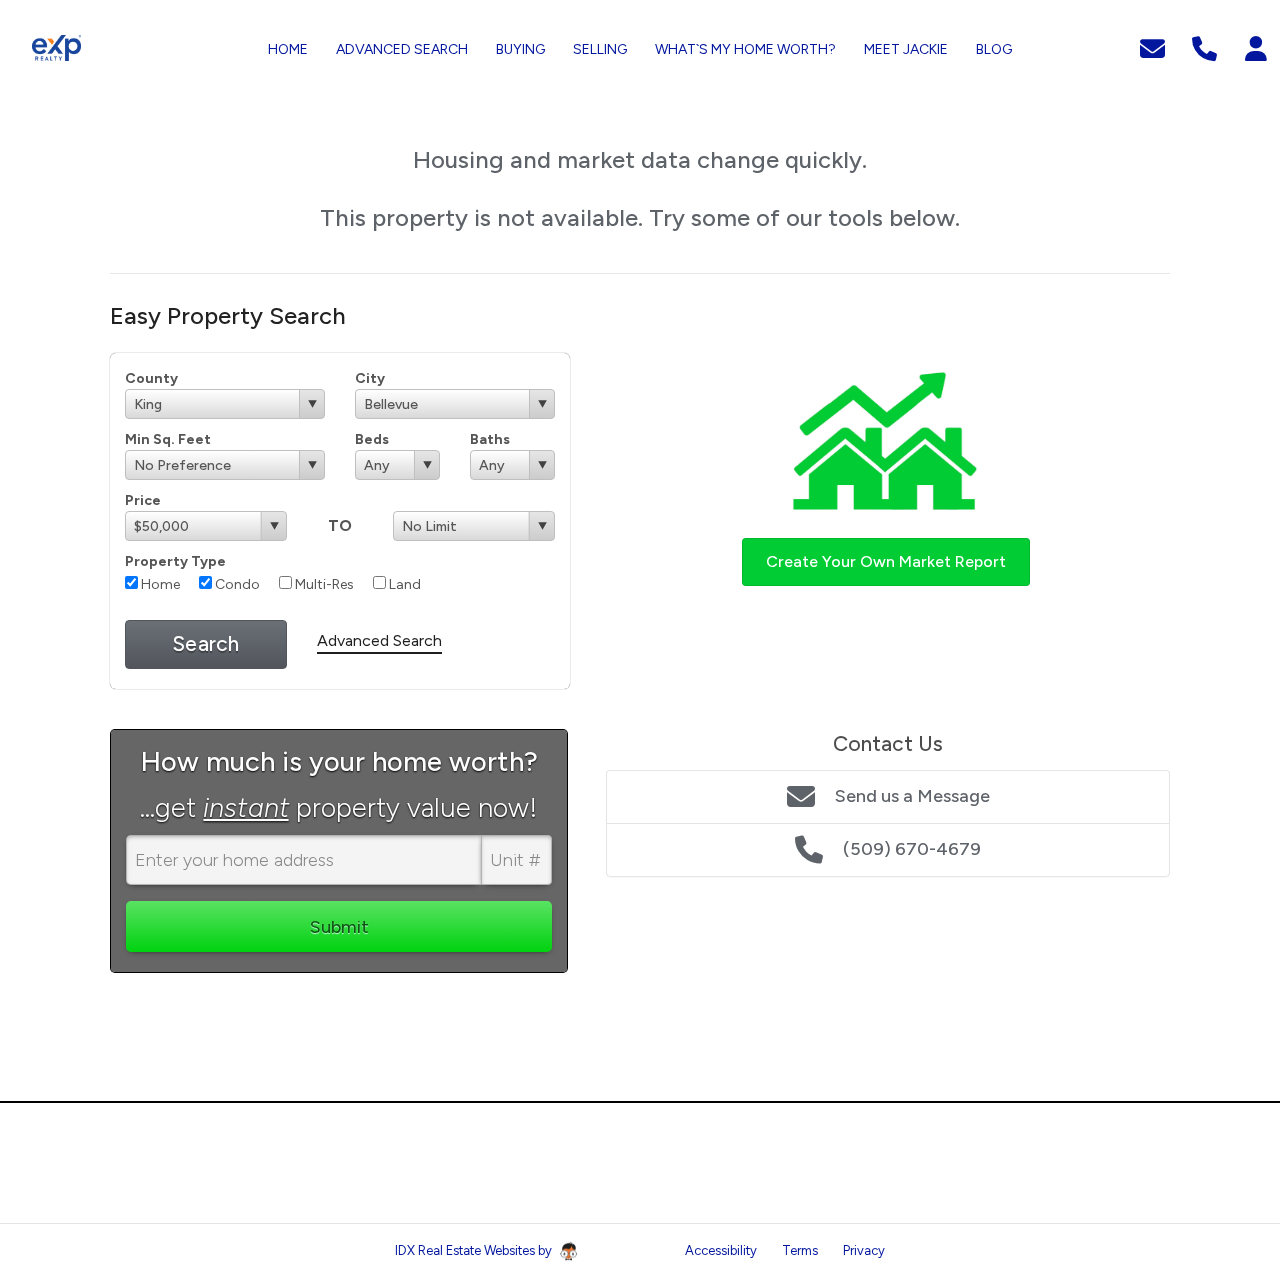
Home (159, 584)
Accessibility (721, 1250)
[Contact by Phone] (1204, 46)
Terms (800, 1250)
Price (143, 500)
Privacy (864, 1250)
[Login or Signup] (1256, 46)
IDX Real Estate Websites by (475, 1250)
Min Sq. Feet (168, 439)
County (151, 378)
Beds (372, 439)
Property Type (175, 561)
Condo (236, 584)
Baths (490, 439)
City (370, 378)
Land (403, 584)
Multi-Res (323, 584)
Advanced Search (379, 640)
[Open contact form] (1152, 46)
